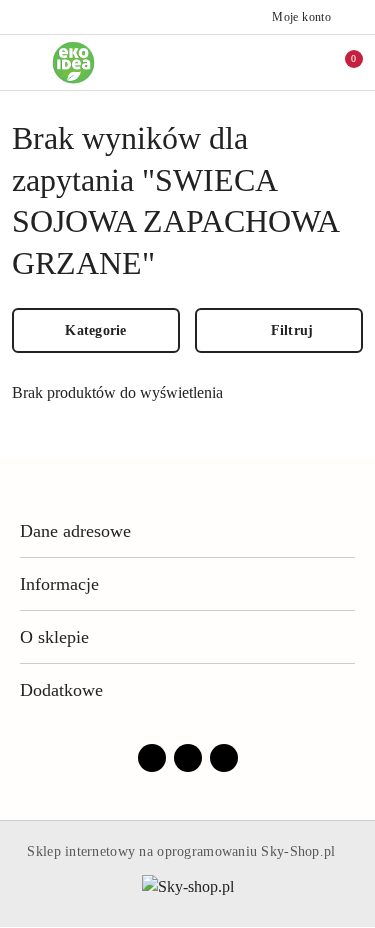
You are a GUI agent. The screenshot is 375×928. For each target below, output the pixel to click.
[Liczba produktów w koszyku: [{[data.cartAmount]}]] (340, 62)
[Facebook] (152, 758)
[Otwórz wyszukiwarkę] (256, 62)
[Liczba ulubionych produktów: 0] (298, 62)
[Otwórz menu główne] (23, 62)
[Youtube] (224, 758)
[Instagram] (188, 758)
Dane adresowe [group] (75, 531)
